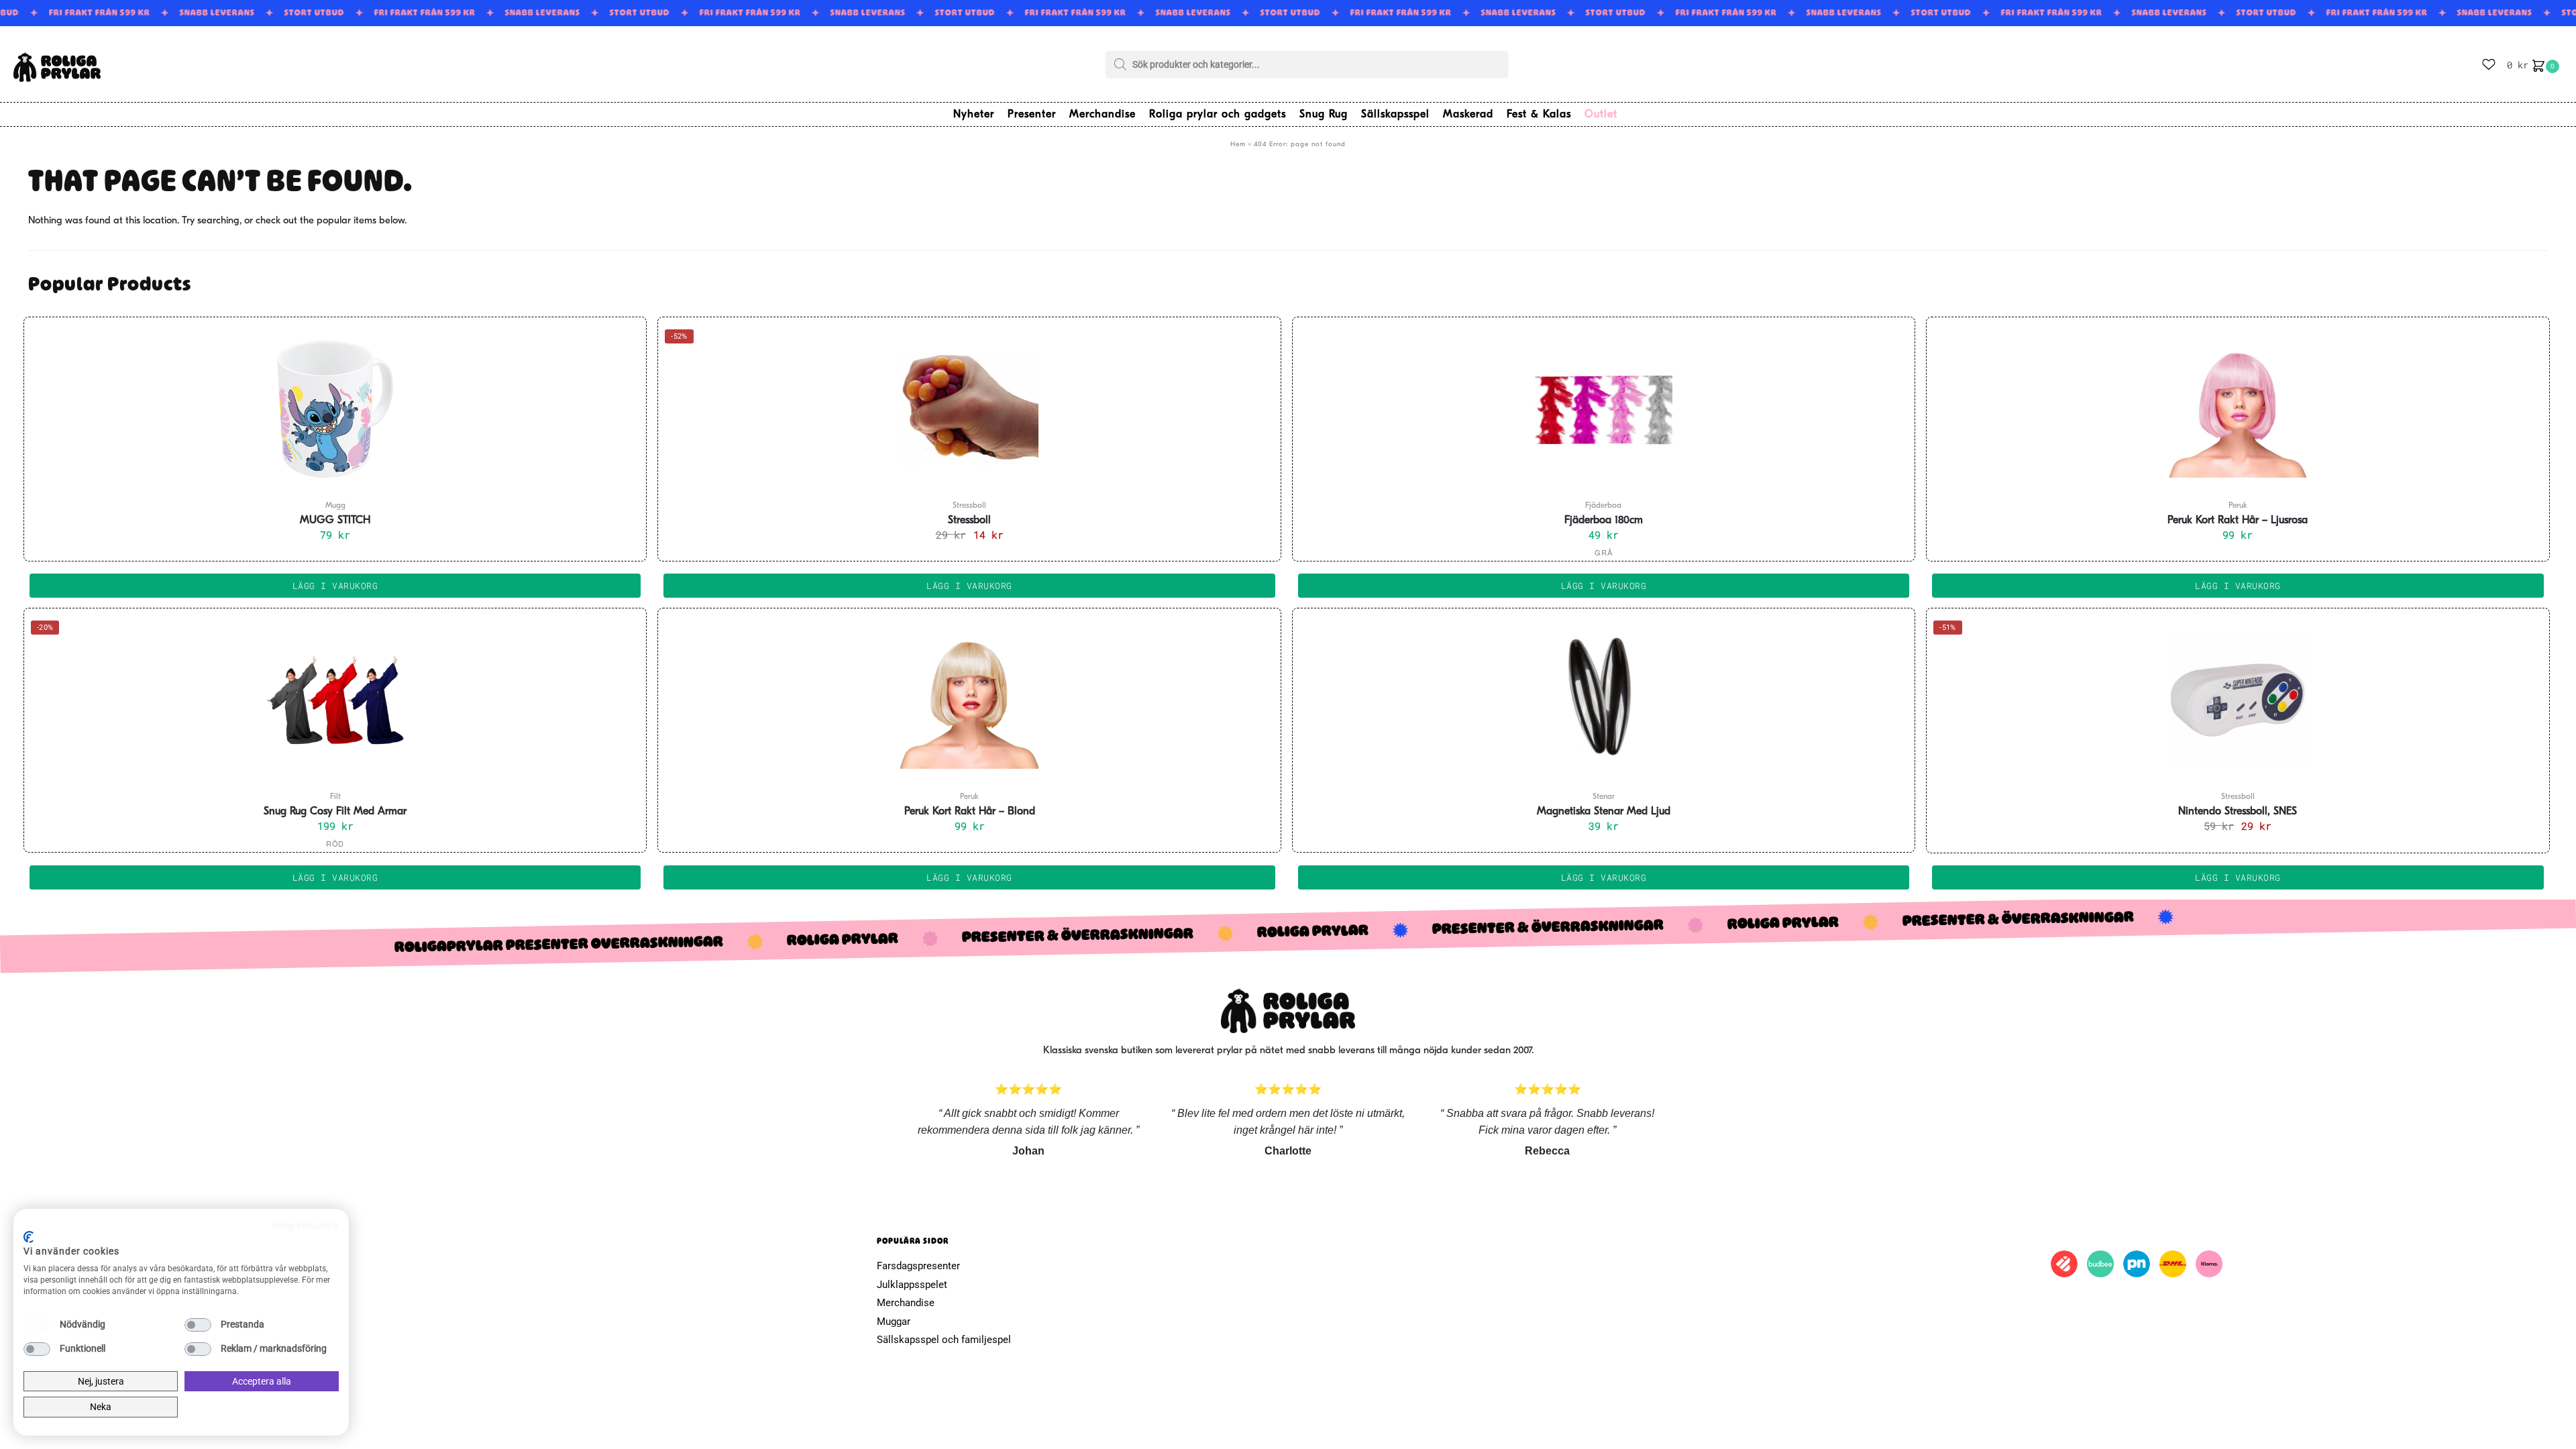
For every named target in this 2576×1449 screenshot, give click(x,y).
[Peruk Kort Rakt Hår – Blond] (969, 700)
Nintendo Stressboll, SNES (2238, 812)
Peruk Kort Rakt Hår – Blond (970, 812)
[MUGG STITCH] (335, 409)
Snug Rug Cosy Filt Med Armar (335, 812)
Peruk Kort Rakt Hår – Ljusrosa (2238, 521)
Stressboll (969, 521)
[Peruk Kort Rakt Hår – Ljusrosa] (2238, 409)
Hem (1238, 145)
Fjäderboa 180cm (1604, 521)
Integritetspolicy (305, 1226)
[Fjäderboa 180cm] (1604, 409)
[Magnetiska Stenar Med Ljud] (1604, 700)
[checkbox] (37, 1325)
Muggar (894, 1322)
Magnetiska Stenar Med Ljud (1604, 812)
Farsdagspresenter (918, 1266)
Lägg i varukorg (1604, 586)
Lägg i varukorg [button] (335, 586)
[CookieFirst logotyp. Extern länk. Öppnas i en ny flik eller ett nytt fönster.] (29, 1237)
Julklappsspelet (912, 1285)
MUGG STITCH (335, 521)
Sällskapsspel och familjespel (944, 1340)
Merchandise (906, 1303)
